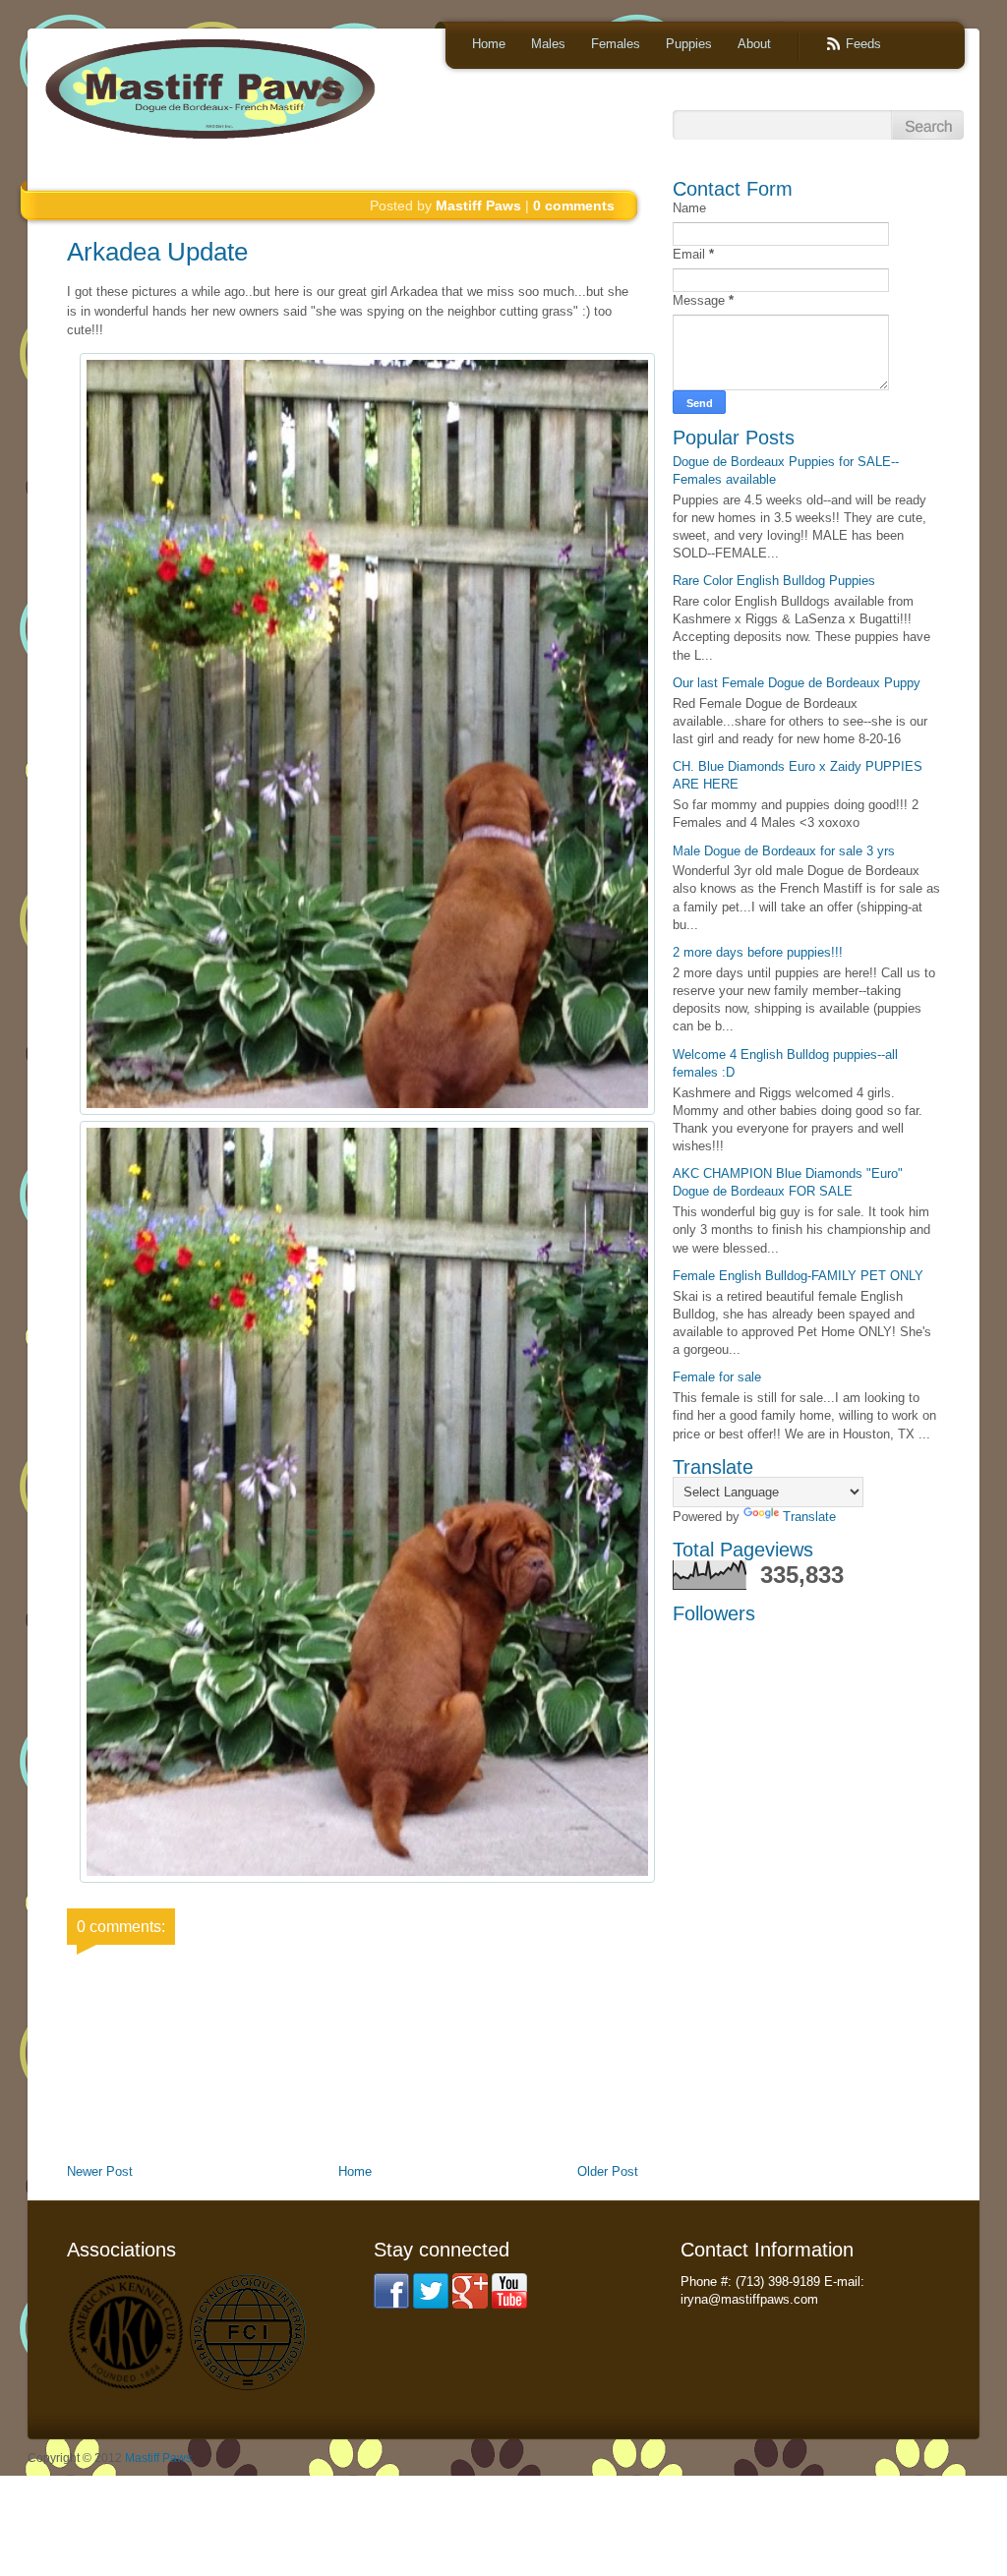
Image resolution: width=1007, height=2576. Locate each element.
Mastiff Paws (158, 2458)
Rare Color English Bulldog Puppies (774, 581)
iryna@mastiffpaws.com (749, 2299)
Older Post (608, 2171)
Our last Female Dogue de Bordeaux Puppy (797, 683)
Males (548, 44)
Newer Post (100, 2171)
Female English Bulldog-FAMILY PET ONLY (798, 1276)
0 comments (574, 205)
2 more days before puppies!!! (758, 952)
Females (616, 44)
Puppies (689, 44)
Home (489, 44)
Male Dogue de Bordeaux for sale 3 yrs (784, 851)
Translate (809, 1517)
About (754, 44)
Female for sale (717, 1377)
